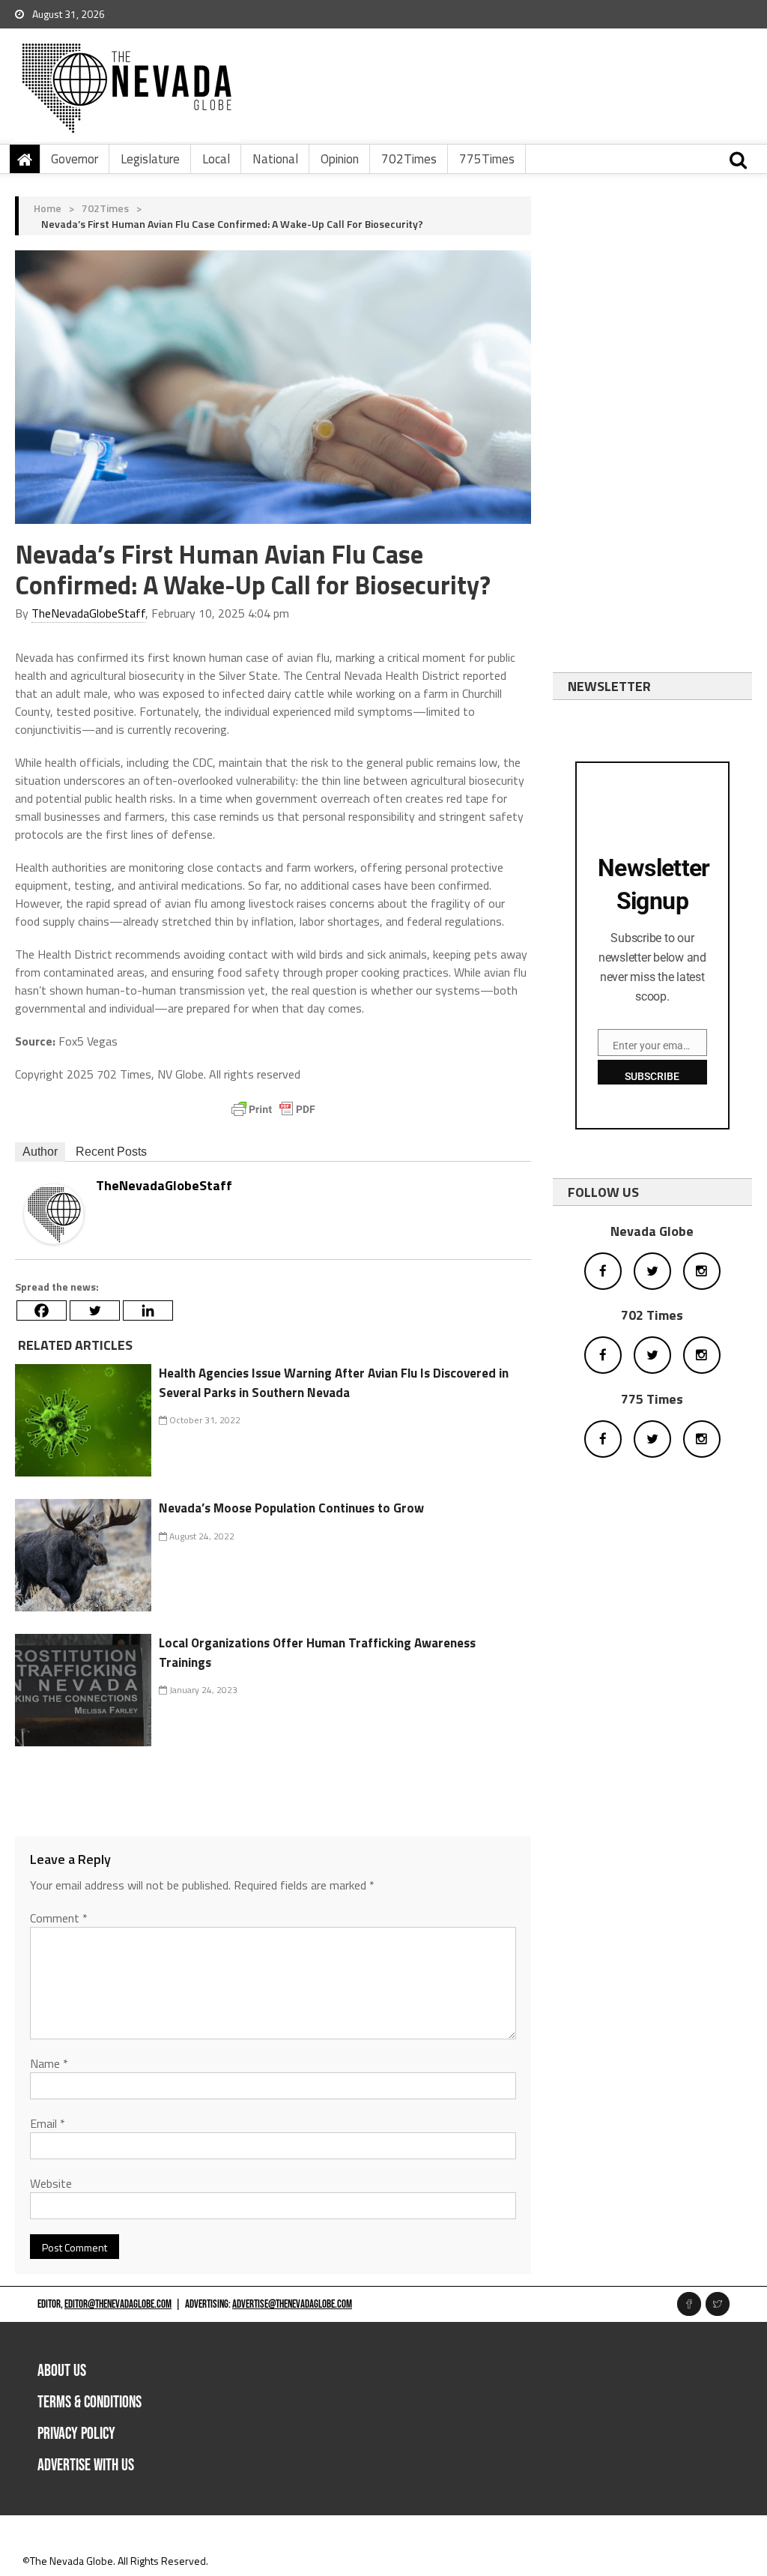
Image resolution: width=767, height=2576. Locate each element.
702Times (409, 159)
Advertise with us (86, 2465)
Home (48, 208)
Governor (75, 159)
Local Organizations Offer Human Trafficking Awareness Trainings (317, 1653)
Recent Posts (111, 1152)
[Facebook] (42, 1310)
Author (40, 1152)
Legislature (150, 159)
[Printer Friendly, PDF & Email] (273, 1109)
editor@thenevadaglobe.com (118, 2304)
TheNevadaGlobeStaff (88, 613)
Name (49, 2063)
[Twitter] (95, 1310)
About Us (62, 2371)
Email (48, 2123)
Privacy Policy (76, 2434)
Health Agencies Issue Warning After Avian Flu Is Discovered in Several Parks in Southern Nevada (334, 1383)
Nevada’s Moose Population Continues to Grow (291, 1508)
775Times (487, 159)
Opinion (340, 159)
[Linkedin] (148, 1310)
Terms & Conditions (90, 2402)
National (275, 159)
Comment (59, 1918)
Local (216, 159)
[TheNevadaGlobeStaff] (54, 1212)
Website (51, 2183)
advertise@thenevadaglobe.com (292, 2304)
